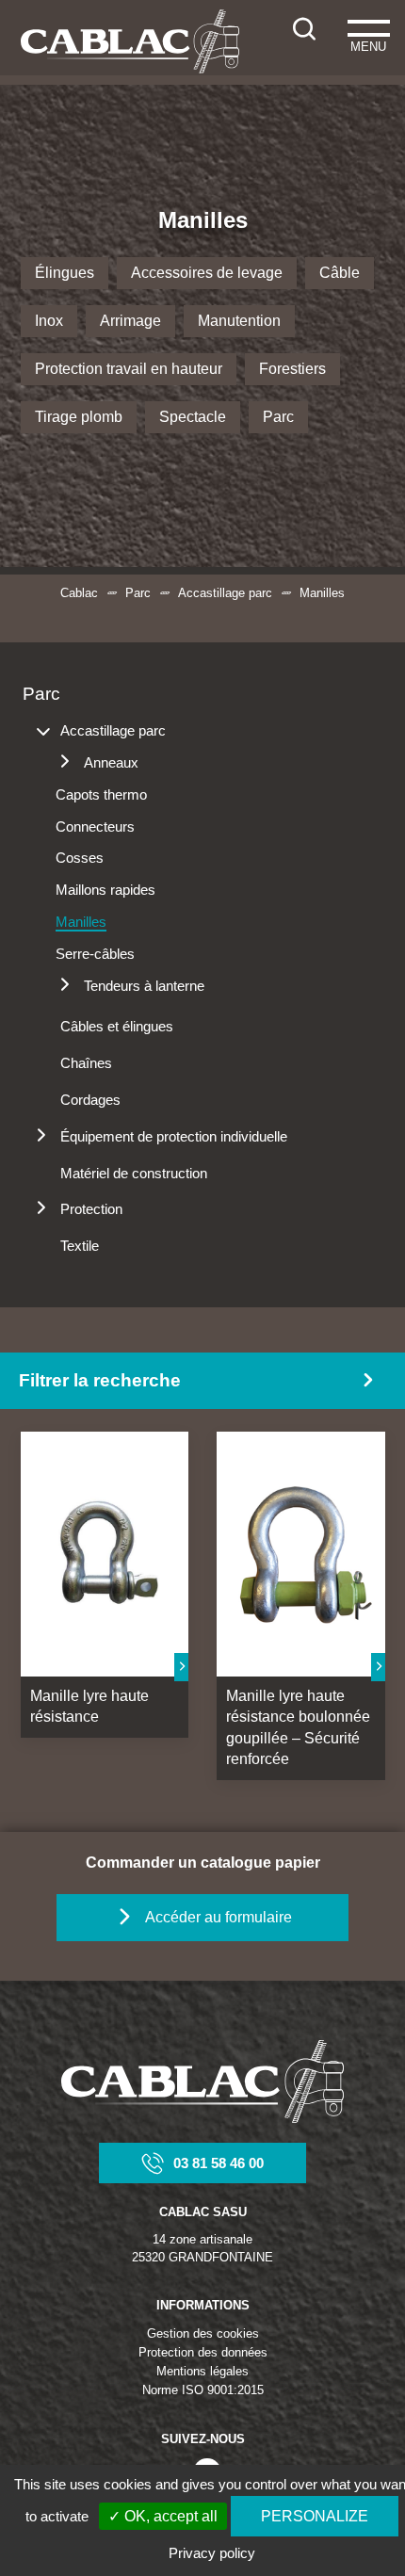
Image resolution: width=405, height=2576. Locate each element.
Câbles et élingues (117, 1026)
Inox (49, 321)
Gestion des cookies (203, 2333)
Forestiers (292, 369)
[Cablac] (130, 41)
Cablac (79, 593)
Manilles (81, 922)
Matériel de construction (134, 1173)
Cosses (80, 858)
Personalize (315, 2516)
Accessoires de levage (207, 273)
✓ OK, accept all (163, 2516)
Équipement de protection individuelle (174, 1136)
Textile (80, 1246)
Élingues (65, 273)
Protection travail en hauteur (129, 369)
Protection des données (203, 2352)
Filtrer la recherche (100, 1380)
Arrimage (130, 321)
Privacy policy (212, 2553)
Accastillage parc (225, 593)
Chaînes (86, 1063)
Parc (278, 417)
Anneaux (111, 762)
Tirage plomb (79, 417)
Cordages (90, 1100)
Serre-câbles (95, 954)
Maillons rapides (105, 890)
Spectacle (193, 417)
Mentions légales (202, 2371)
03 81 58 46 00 (219, 2163)
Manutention (239, 321)
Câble (340, 273)
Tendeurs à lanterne (144, 986)
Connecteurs (95, 826)
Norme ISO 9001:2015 (203, 2390)
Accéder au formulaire (219, 1917)
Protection (91, 1209)
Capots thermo (101, 794)
